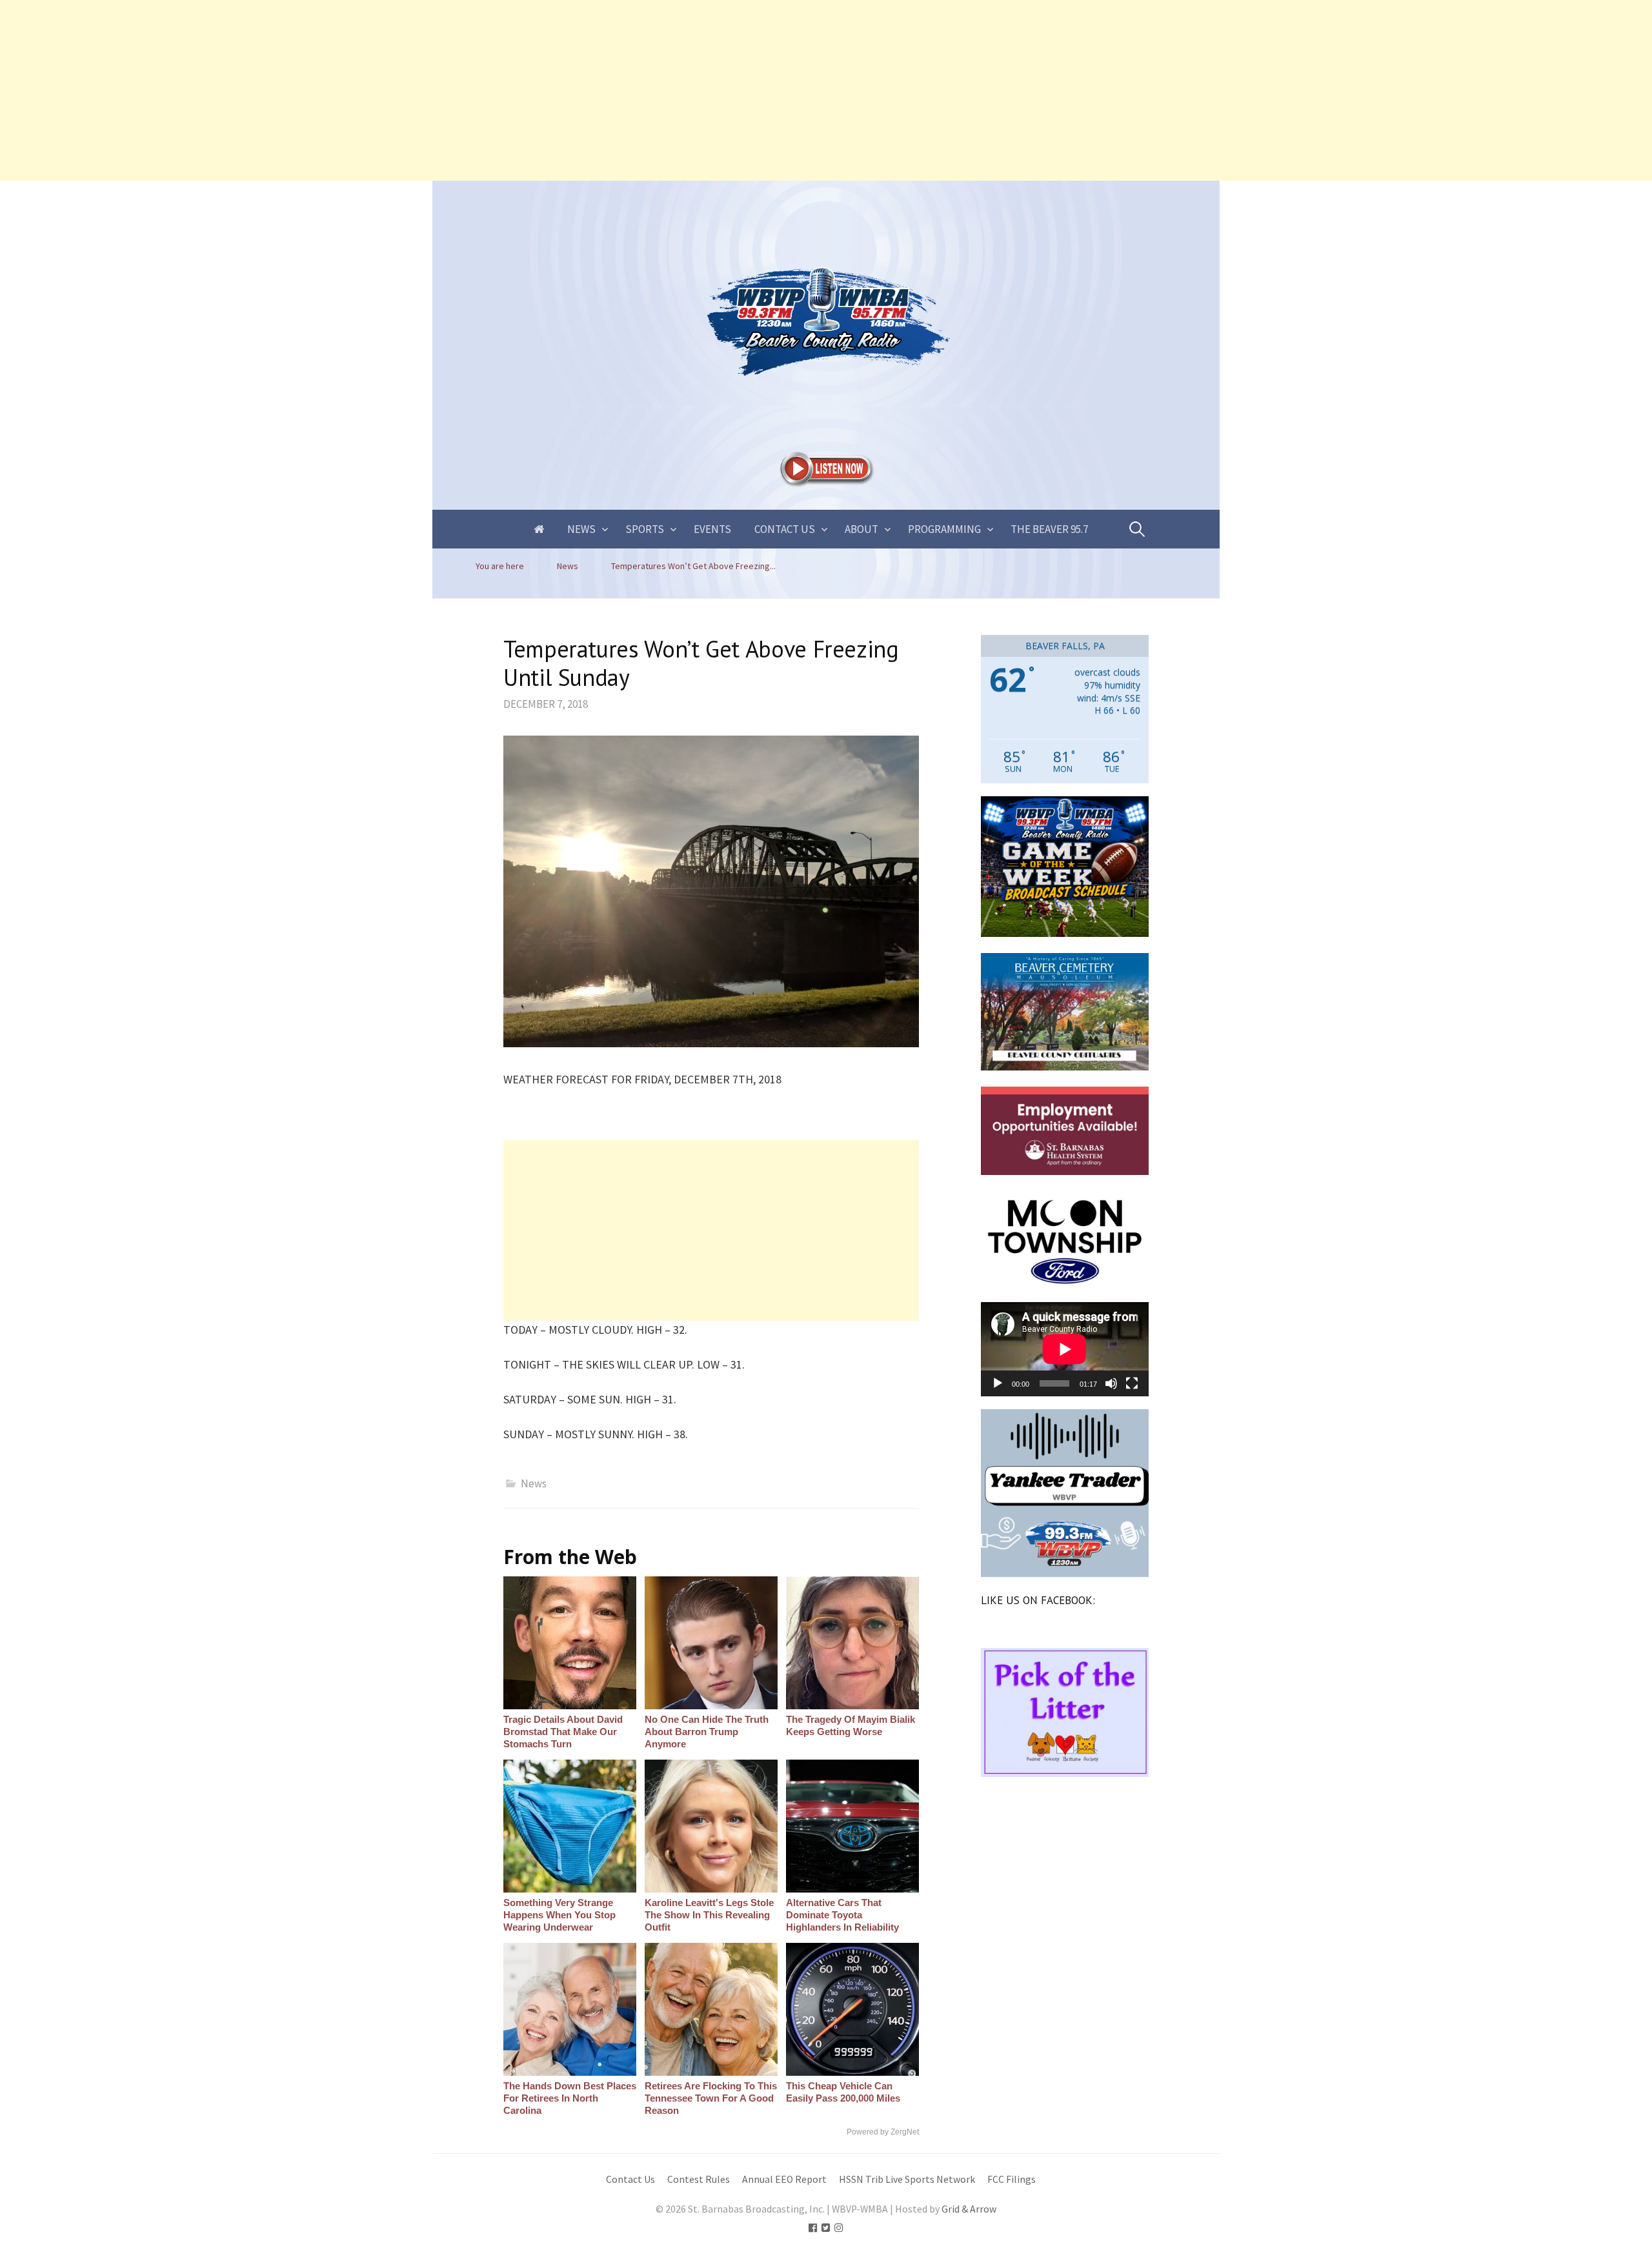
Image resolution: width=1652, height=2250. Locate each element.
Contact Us (785, 529)
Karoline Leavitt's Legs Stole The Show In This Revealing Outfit (709, 1915)
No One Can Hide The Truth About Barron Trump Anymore (707, 1732)
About (861, 529)
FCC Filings (1012, 2179)
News (581, 529)
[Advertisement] (387, 90)
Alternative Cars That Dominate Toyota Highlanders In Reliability (842, 1915)
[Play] (998, 1383)
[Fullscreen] (1132, 1383)
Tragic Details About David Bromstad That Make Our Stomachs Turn (563, 1732)
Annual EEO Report (784, 2179)
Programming (944, 529)
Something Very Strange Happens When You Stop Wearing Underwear (559, 1915)
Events (712, 529)
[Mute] (1111, 1383)
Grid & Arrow (969, 2209)
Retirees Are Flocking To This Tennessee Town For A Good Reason (711, 2098)
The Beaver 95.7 (1049, 529)
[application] (1065, 1349)
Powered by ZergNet (883, 2132)
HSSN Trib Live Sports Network (907, 2179)
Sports (645, 529)
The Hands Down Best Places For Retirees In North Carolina (570, 2098)
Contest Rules (699, 2179)
